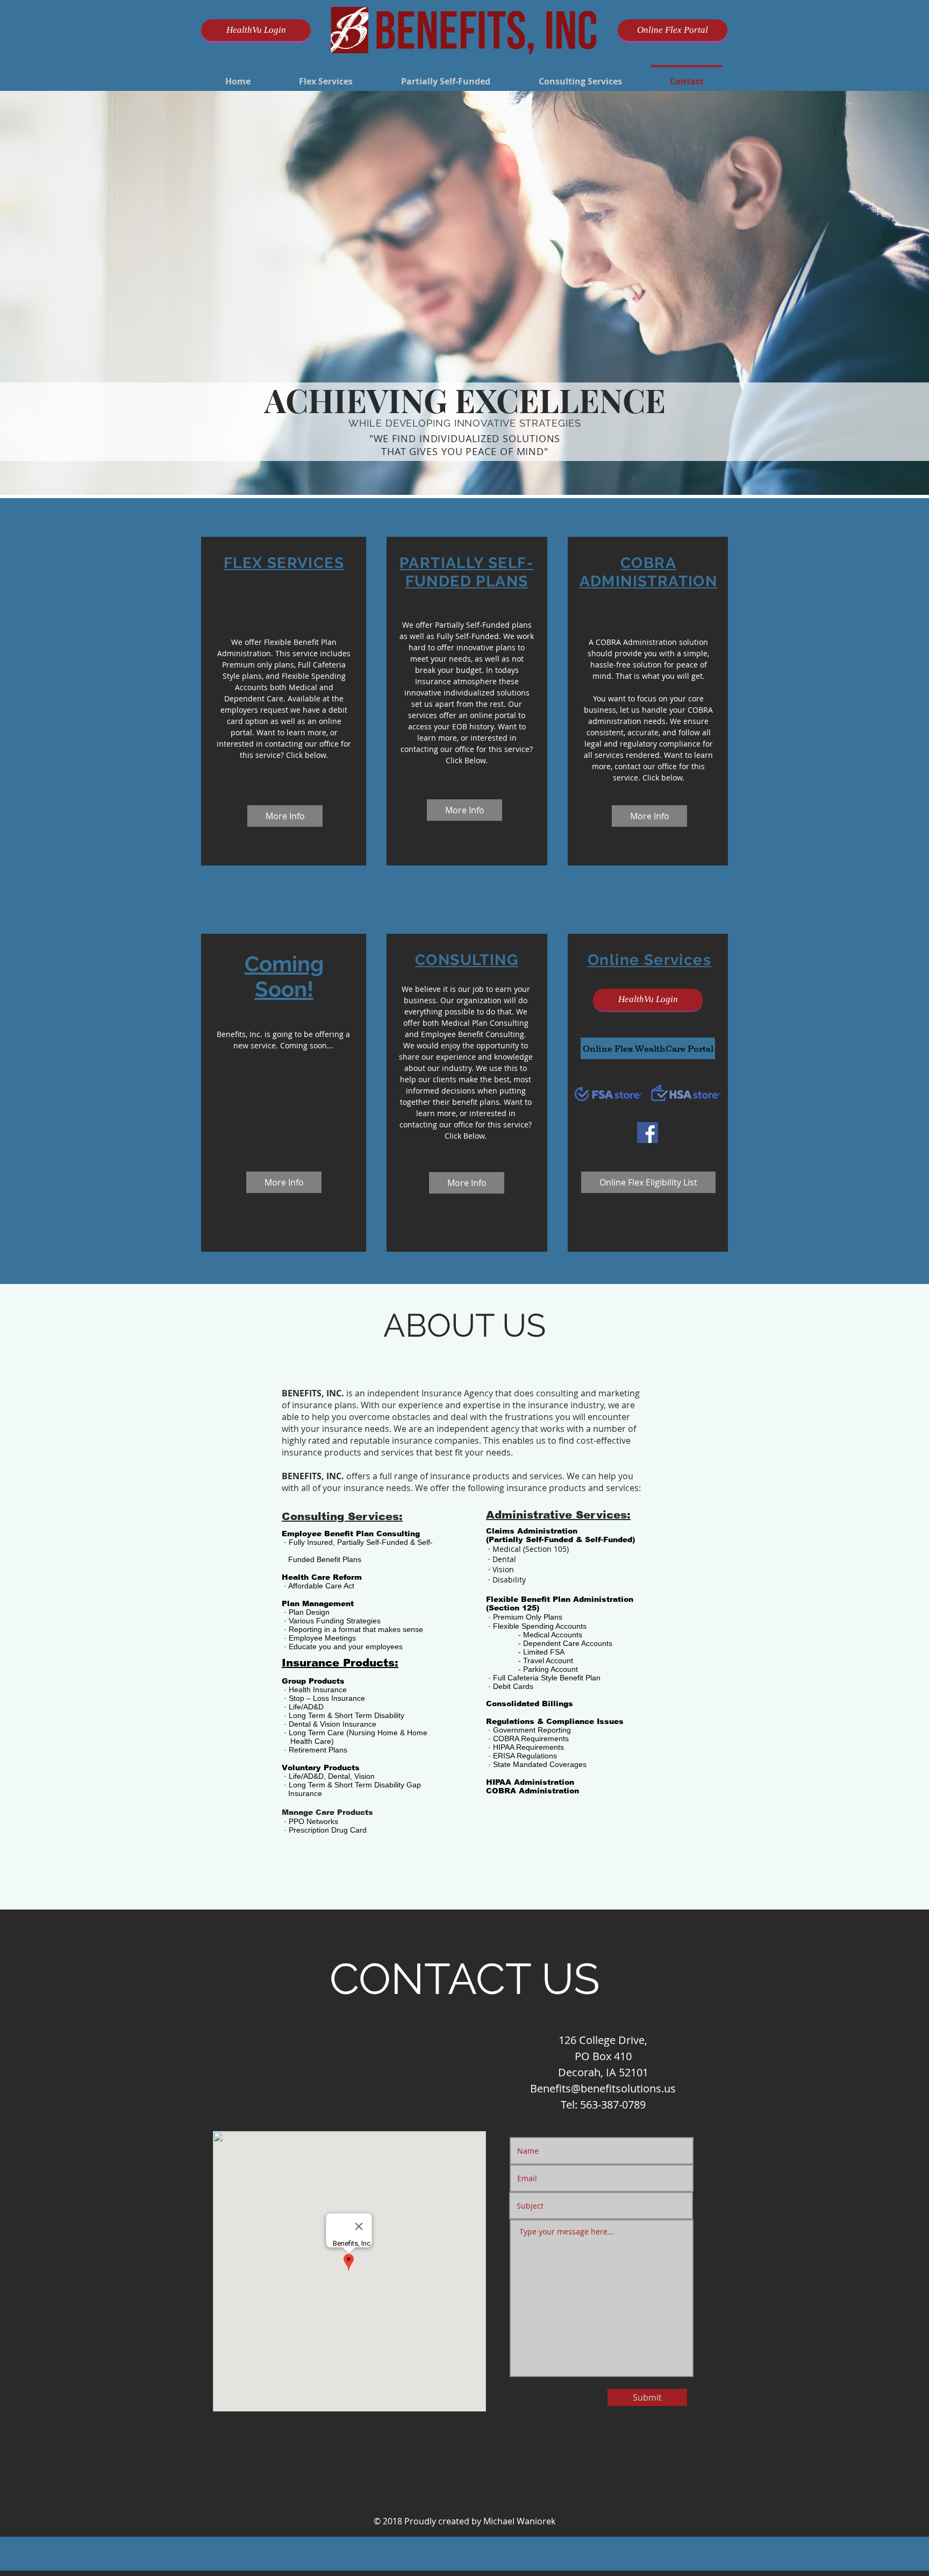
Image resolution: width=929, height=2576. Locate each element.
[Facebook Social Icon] (648, 1133)
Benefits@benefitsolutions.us (603, 2088)
